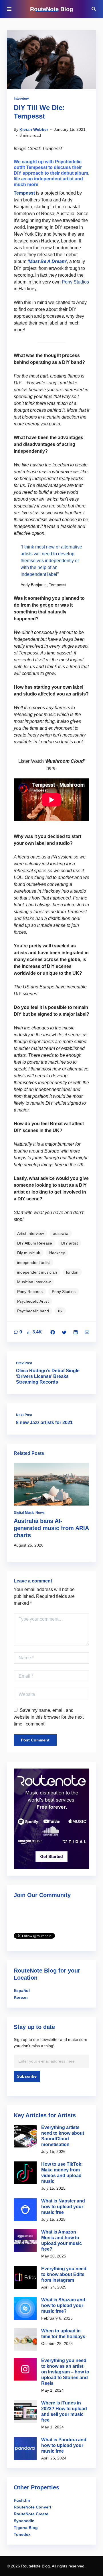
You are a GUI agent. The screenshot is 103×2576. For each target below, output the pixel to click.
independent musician (37, 1272)
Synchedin (24, 2521)
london (72, 1272)
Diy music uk (29, 1253)
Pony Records (30, 1292)
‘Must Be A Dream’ (47, 261)
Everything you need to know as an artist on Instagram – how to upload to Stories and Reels (65, 2372)
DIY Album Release (35, 1243)
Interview (21, 99)
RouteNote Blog (51, 9)
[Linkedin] (76, 1332)
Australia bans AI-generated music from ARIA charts (51, 1528)
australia (61, 1233)
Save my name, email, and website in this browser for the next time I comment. (49, 1717)
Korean (21, 1997)
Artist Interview (30, 1233)
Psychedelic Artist (33, 1301)
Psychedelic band (33, 1311)
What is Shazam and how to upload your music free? (63, 2305)
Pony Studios (75, 282)
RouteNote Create (31, 2514)
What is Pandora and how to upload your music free (64, 2445)
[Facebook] (53, 1332)
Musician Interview (34, 1282)
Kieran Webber (34, 129)
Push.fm (22, 2500)
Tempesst (24, 193)
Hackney (57, 1253)
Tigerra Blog (26, 2528)
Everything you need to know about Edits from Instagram (64, 2274)
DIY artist (70, 1243)
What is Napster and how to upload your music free (63, 2207)
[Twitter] (64, 1332)
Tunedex (22, 2534)
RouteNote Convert (32, 2507)
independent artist (33, 1262)
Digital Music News (29, 1513)
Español (22, 1990)
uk (60, 1311)
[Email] (87, 1332)
